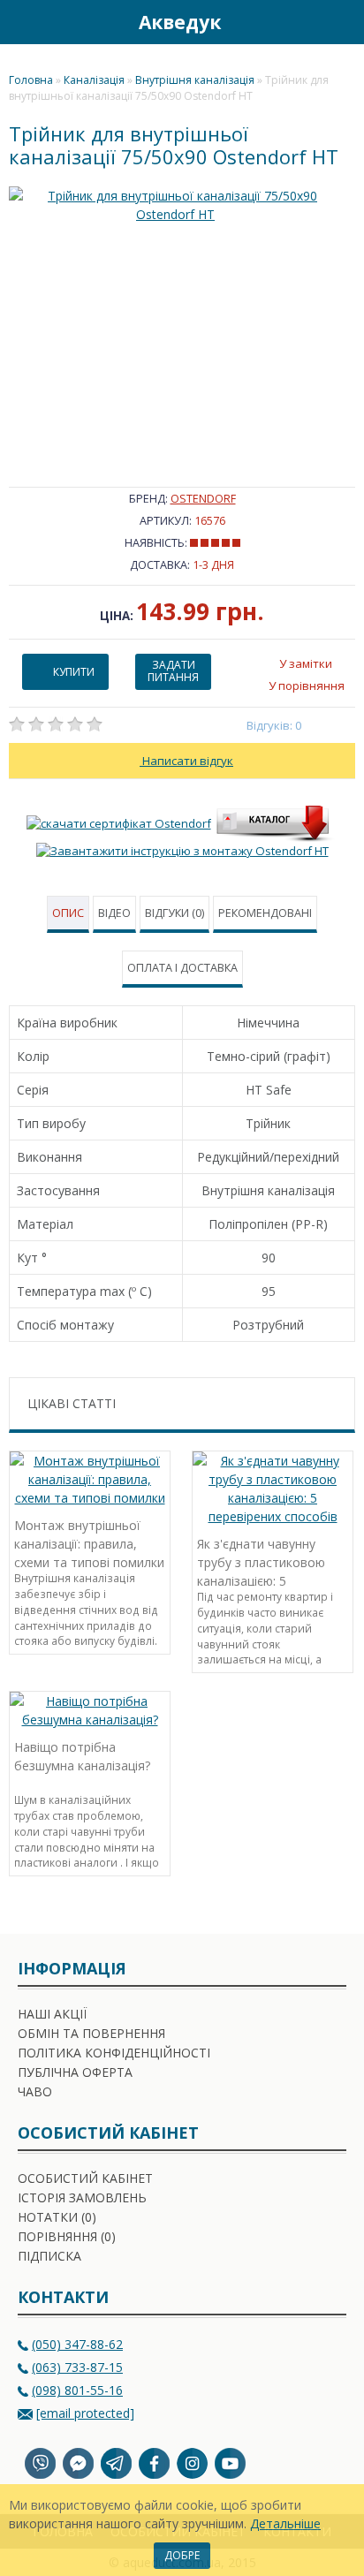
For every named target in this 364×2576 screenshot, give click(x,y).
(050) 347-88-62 (77, 2344)
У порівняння (307, 686)
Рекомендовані (265, 913)
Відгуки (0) (174, 913)
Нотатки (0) (57, 2217)
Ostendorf (203, 499)
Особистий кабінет (85, 2178)
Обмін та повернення (91, 2033)
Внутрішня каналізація (195, 80)
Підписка (49, 2256)
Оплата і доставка (182, 968)
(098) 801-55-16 (77, 2390)
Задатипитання (173, 671)
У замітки (306, 663)
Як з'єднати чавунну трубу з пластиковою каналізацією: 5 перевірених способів (262, 1561)
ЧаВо (35, 2091)
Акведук (180, 22)
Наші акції (52, 2014)
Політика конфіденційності (114, 2053)
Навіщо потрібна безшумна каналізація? (82, 1756)
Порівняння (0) (67, 2236)
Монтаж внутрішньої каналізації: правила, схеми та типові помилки (89, 1542)
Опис (68, 913)
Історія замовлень (82, 2197)
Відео (114, 913)
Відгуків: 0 (274, 725)
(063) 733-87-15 (77, 2367)
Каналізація (94, 80)
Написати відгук (186, 761)
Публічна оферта (75, 2072)
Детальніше (285, 2523)
